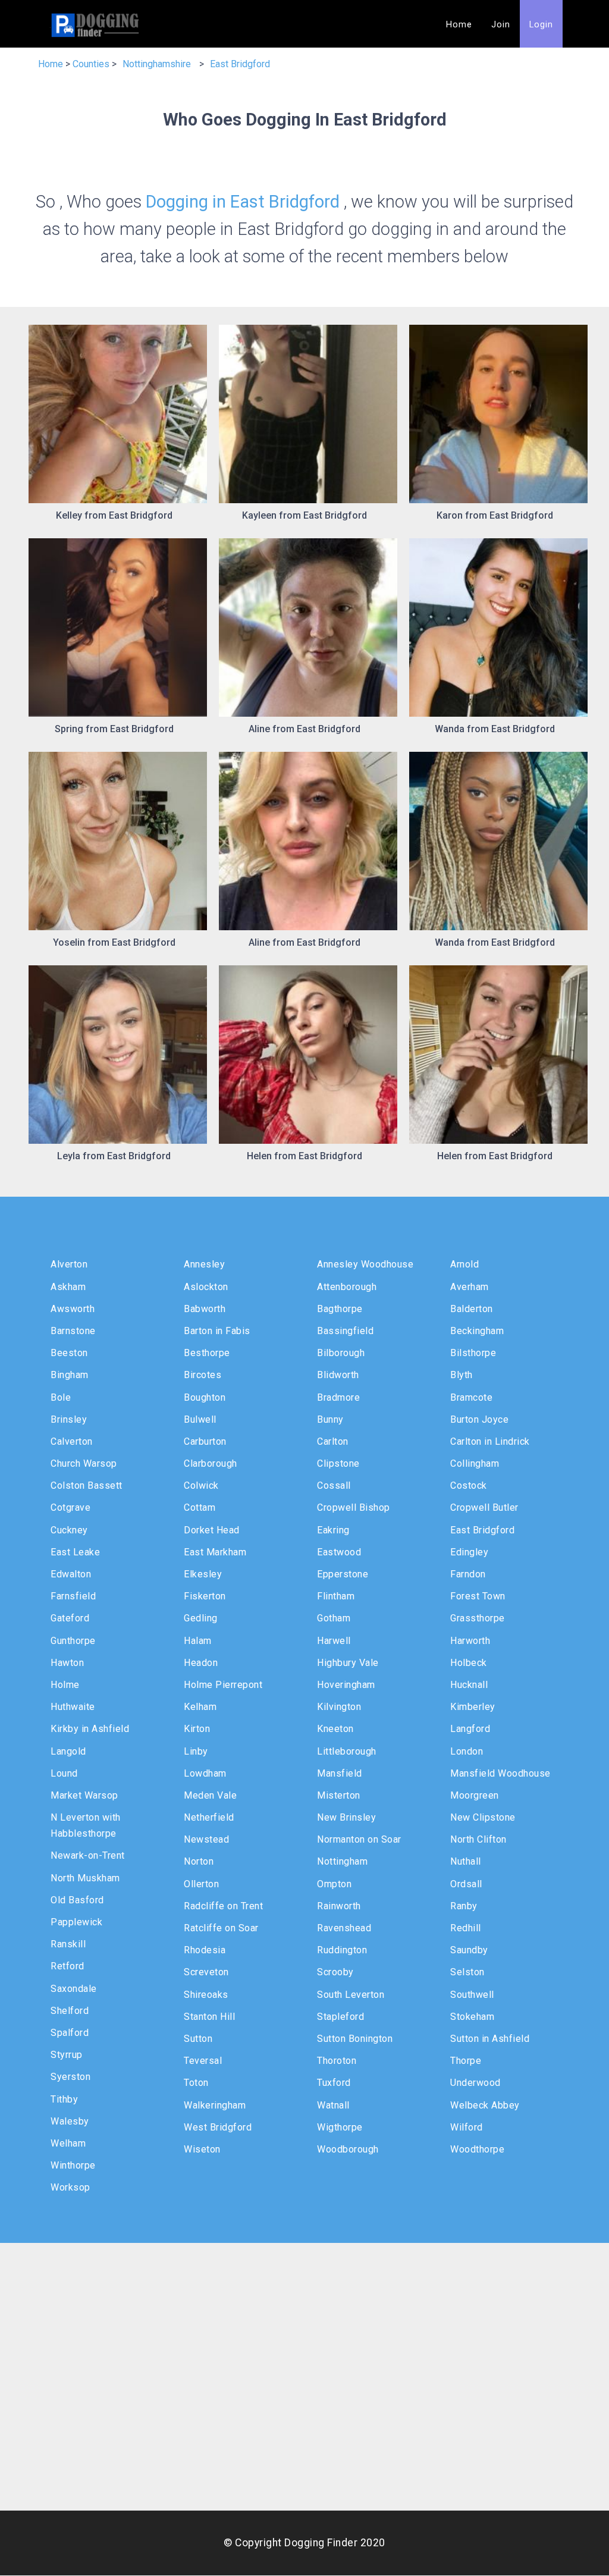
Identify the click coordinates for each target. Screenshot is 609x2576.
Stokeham (472, 2017)
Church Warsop (84, 1463)
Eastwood (339, 1552)
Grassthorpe (478, 1618)
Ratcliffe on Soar (221, 1928)
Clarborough (211, 1463)
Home (459, 25)
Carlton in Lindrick (490, 1441)
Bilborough (341, 1353)
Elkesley (203, 1574)
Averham (470, 1287)
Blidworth (338, 1375)
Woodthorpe (477, 2149)
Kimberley (473, 1707)
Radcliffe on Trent (223, 1906)
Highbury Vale (348, 1663)
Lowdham (205, 1773)
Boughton (205, 1397)
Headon (201, 1663)
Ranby (464, 1906)
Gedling (201, 1618)
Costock (469, 1485)
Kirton (197, 1729)
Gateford (70, 1618)
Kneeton (335, 1729)
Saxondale (74, 1989)
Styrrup (67, 2055)
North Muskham (85, 1878)
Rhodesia (205, 1950)
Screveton (206, 1972)
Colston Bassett (87, 1485)
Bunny (330, 1419)
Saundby (469, 1950)
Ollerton (201, 1884)
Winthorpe (73, 2165)
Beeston (69, 1353)
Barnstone (73, 1331)
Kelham (200, 1707)
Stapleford (340, 2017)
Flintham (336, 1596)
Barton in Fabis (217, 1331)
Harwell (334, 1641)
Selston (467, 1972)
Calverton (72, 1441)
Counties (91, 64)
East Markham (215, 1552)
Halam (198, 1641)
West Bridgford (218, 2127)
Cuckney (69, 1530)
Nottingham (342, 1861)
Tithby (64, 2099)
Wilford (467, 2127)
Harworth (470, 1641)
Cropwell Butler (484, 1507)
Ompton (334, 1884)
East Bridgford (240, 64)
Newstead (206, 1839)
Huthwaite (73, 1707)
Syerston (70, 2077)
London (467, 1751)
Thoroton (337, 2061)
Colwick (201, 1485)
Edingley (469, 1552)
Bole (61, 1397)
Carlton (333, 1441)
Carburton (205, 1441)
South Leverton (351, 1995)
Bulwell (200, 1419)
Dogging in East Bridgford (243, 202)
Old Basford (77, 1900)
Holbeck (469, 1663)
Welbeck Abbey (485, 2105)
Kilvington (339, 1707)
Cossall (334, 1485)
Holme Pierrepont (223, 1685)
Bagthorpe (340, 1309)
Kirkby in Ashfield (90, 1729)
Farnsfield (73, 1596)
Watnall (333, 2105)
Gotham (334, 1618)
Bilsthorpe (473, 1353)
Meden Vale (210, 1795)
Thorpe (466, 2061)
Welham (68, 2143)
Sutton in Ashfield (490, 2039)
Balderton (472, 1309)
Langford (470, 1729)
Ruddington (342, 1950)
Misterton (339, 1795)
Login (541, 25)
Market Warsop (84, 1795)
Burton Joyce (479, 1419)
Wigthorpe (340, 2127)
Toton (196, 2083)
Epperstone (343, 1574)
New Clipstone (483, 1817)
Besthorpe (207, 1353)
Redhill (466, 1928)
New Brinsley (346, 1817)
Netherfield (209, 1817)
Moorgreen (475, 1795)
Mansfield (340, 1773)
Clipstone (338, 1463)
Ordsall (466, 1884)
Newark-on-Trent (88, 1855)
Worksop (70, 2187)
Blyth (462, 1375)
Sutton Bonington (355, 2039)
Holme (65, 1685)
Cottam (200, 1507)
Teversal (203, 2061)
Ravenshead (344, 1928)
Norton (199, 1861)
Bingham (70, 1375)
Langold (68, 1751)
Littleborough (347, 1751)
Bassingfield (345, 1331)
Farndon (468, 1574)
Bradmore (338, 1397)
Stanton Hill (209, 2017)
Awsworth (73, 1309)
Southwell (472, 1995)
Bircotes (203, 1375)
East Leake (75, 1552)
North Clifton (478, 1839)
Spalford (70, 2033)
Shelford (70, 2011)
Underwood (475, 2083)
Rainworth (339, 1906)
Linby (196, 1751)
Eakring (333, 1530)
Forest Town (478, 1596)
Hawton (67, 1663)
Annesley (204, 1264)
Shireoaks (206, 1995)
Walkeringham (215, 2105)
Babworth (205, 1309)
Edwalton (71, 1574)
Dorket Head (212, 1530)
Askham (68, 1287)
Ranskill (68, 1944)
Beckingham (477, 1331)
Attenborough (347, 1287)
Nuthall (466, 1861)
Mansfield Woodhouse (500, 1773)
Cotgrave (70, 1507)
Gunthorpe (73, 1641)
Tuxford (334, 2083)
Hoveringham (346, 1685)
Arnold (464, 1264)
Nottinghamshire (157, 64)
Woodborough (348, 2149)
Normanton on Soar (359, 1839)
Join (501, 25)
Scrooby (335, 1972)
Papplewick (76, 1922)
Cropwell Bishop (354, 1507)
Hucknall (469, 1685)
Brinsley (69, 1419)
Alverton (69, 1264)
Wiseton (202, 2149)
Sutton (198, 2039)
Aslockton (206, 1287)
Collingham (475, 1463)
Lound (64, 1773)
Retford (68, 1966)
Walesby (70, 2121)
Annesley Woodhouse (365, 1264)
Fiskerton (205, 1596)
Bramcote (471, 1397)
